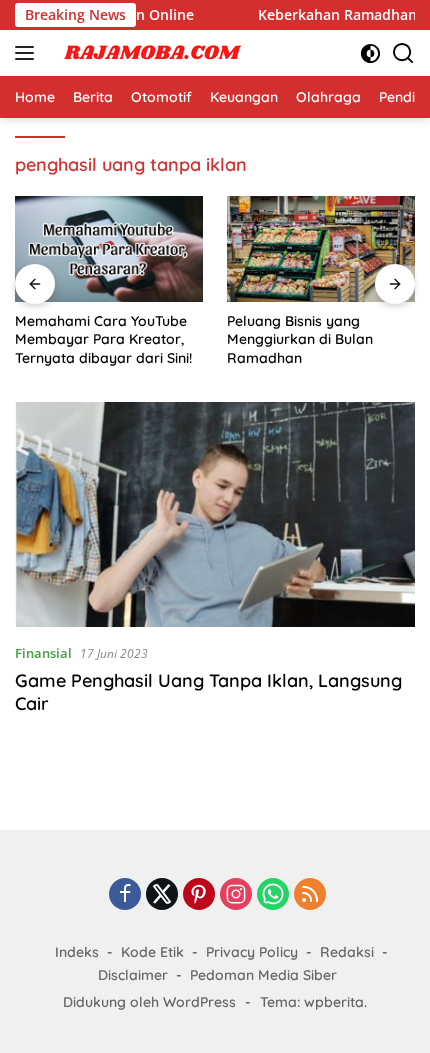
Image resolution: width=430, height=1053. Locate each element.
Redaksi (347, 952)
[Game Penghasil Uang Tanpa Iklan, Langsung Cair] (215, 514)
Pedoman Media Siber (263, 975)
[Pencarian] (403, 53)
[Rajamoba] (149, 53)
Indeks (77, 952)
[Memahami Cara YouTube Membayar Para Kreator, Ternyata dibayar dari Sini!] (109, 249)
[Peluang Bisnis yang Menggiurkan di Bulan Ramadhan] (321, 249)
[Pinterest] (199, 895)
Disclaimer (133, 975)
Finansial (43, 653)
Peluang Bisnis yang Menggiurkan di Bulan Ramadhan (300, 339)
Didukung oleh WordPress (149, 1002)
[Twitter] (162, 895)
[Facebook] (125, 895)
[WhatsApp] (273, 895)
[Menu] (28, 53)
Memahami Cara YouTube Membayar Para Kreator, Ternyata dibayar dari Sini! (103, 339)
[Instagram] (236, 895)
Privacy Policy (252, 952)
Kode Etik (152, 952)
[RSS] (310, 895)
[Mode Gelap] (370, 53)
